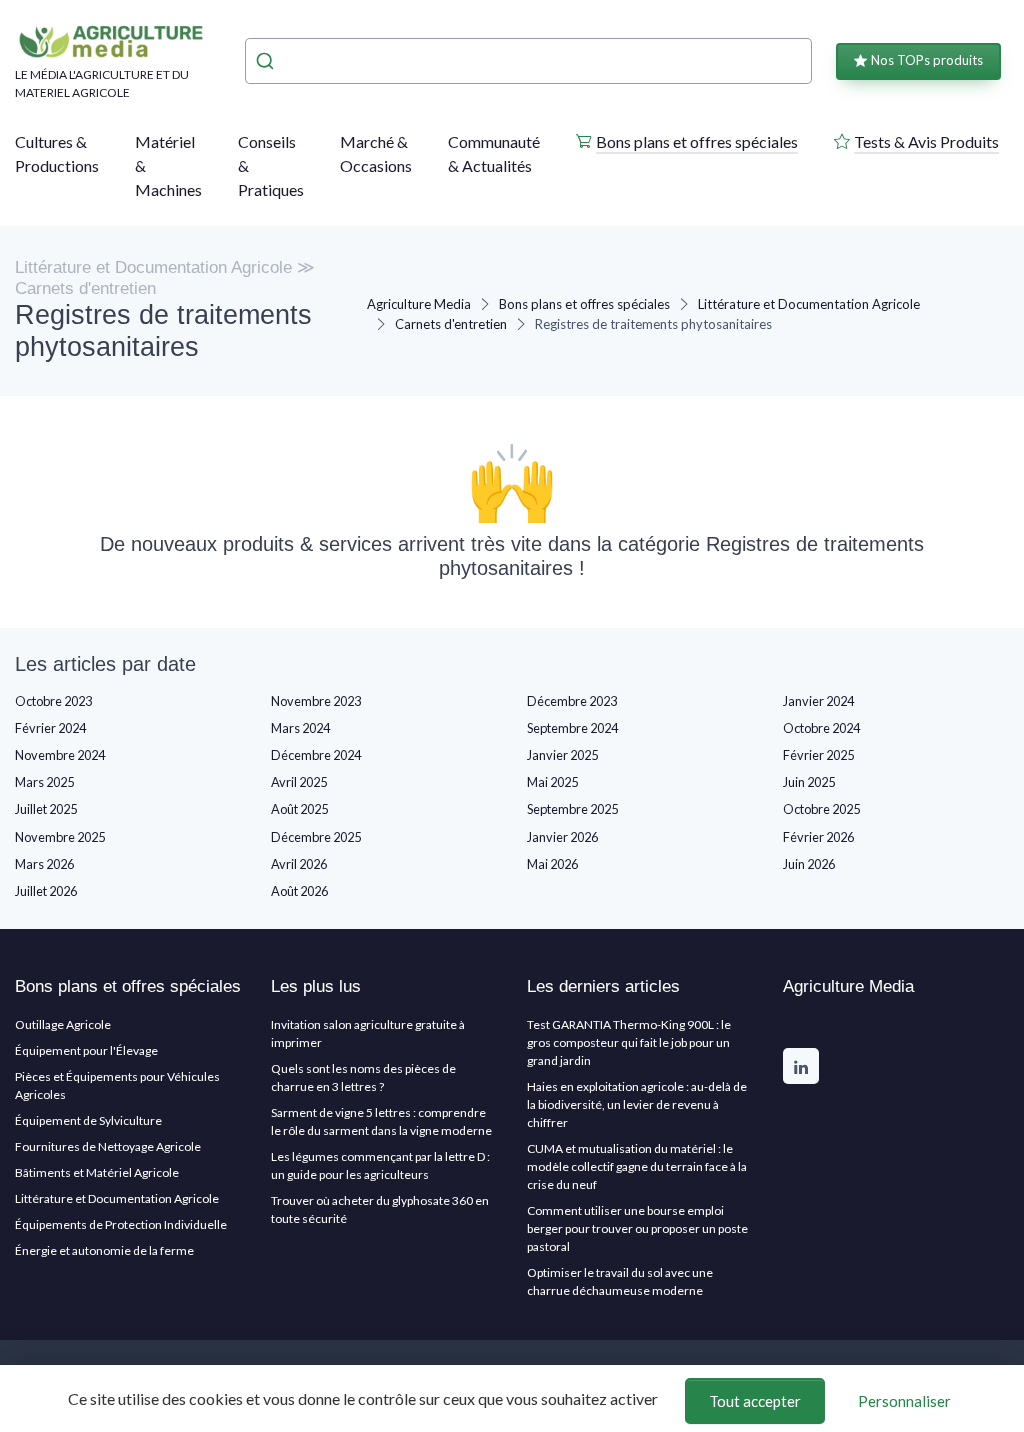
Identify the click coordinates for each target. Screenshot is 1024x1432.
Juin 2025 (809, 782)
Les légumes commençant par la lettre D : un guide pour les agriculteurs (380, 1165)
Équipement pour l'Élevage (86, 1050)
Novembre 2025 (60, 837)
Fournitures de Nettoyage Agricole (108, 1146)
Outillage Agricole (63, 1024)
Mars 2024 (300, 728)
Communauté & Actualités (494, 153)
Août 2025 (299, 809)
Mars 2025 (44, 782)
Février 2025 (818, 755)
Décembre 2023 (572, 701)
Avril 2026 (299, 864)
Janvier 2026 (562, 837)
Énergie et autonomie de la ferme (104, 1250)
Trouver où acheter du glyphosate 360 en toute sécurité (380, 1209)
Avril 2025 (299, 782)
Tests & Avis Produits (926, 141)
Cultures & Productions (57, 153)
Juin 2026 (809, 864)
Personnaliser (904, 1401)
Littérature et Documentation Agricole (809, 304)
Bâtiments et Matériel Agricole (97, 1172)
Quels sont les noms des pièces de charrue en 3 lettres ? (363, 1077)
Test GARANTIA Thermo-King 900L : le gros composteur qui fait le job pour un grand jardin (629, 1042)
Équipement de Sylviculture (88, 1120)
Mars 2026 (44, 864)
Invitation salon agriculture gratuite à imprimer (368, 1033)
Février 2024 (50, 728)
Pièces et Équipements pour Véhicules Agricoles (117, 1085)
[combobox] (528, 61)
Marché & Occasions (376, 153)
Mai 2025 (552, 782)
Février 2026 (818, 837)
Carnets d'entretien (451, 324)
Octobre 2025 (821, 809)
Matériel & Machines (168, 165)
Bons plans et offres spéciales (697, 141)
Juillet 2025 (46, 809)
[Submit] (267, 61)
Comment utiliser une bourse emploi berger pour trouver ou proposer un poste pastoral (637, 1228)
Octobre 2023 (53, 701)
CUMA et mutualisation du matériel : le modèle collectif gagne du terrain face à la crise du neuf (637, 1166)
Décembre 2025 (316, 837)
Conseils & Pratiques (271, 165)
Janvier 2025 (562, 755)
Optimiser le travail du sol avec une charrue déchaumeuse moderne (620, 1281)
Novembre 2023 (316, 701)
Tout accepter (755, 1401)
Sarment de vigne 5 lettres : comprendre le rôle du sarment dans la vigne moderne (381, 1121)
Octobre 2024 (821, 728)
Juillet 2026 (46, 891)
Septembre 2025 (572, 809)
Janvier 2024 (818, 701)
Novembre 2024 (60, 755)
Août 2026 (299, 891)
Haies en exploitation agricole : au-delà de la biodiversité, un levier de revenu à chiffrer (637, 1104)
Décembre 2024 (316, 755)
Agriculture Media (419, 304)
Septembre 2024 (572, 728)
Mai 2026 (552, 864)
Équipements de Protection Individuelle (121, 1224)
